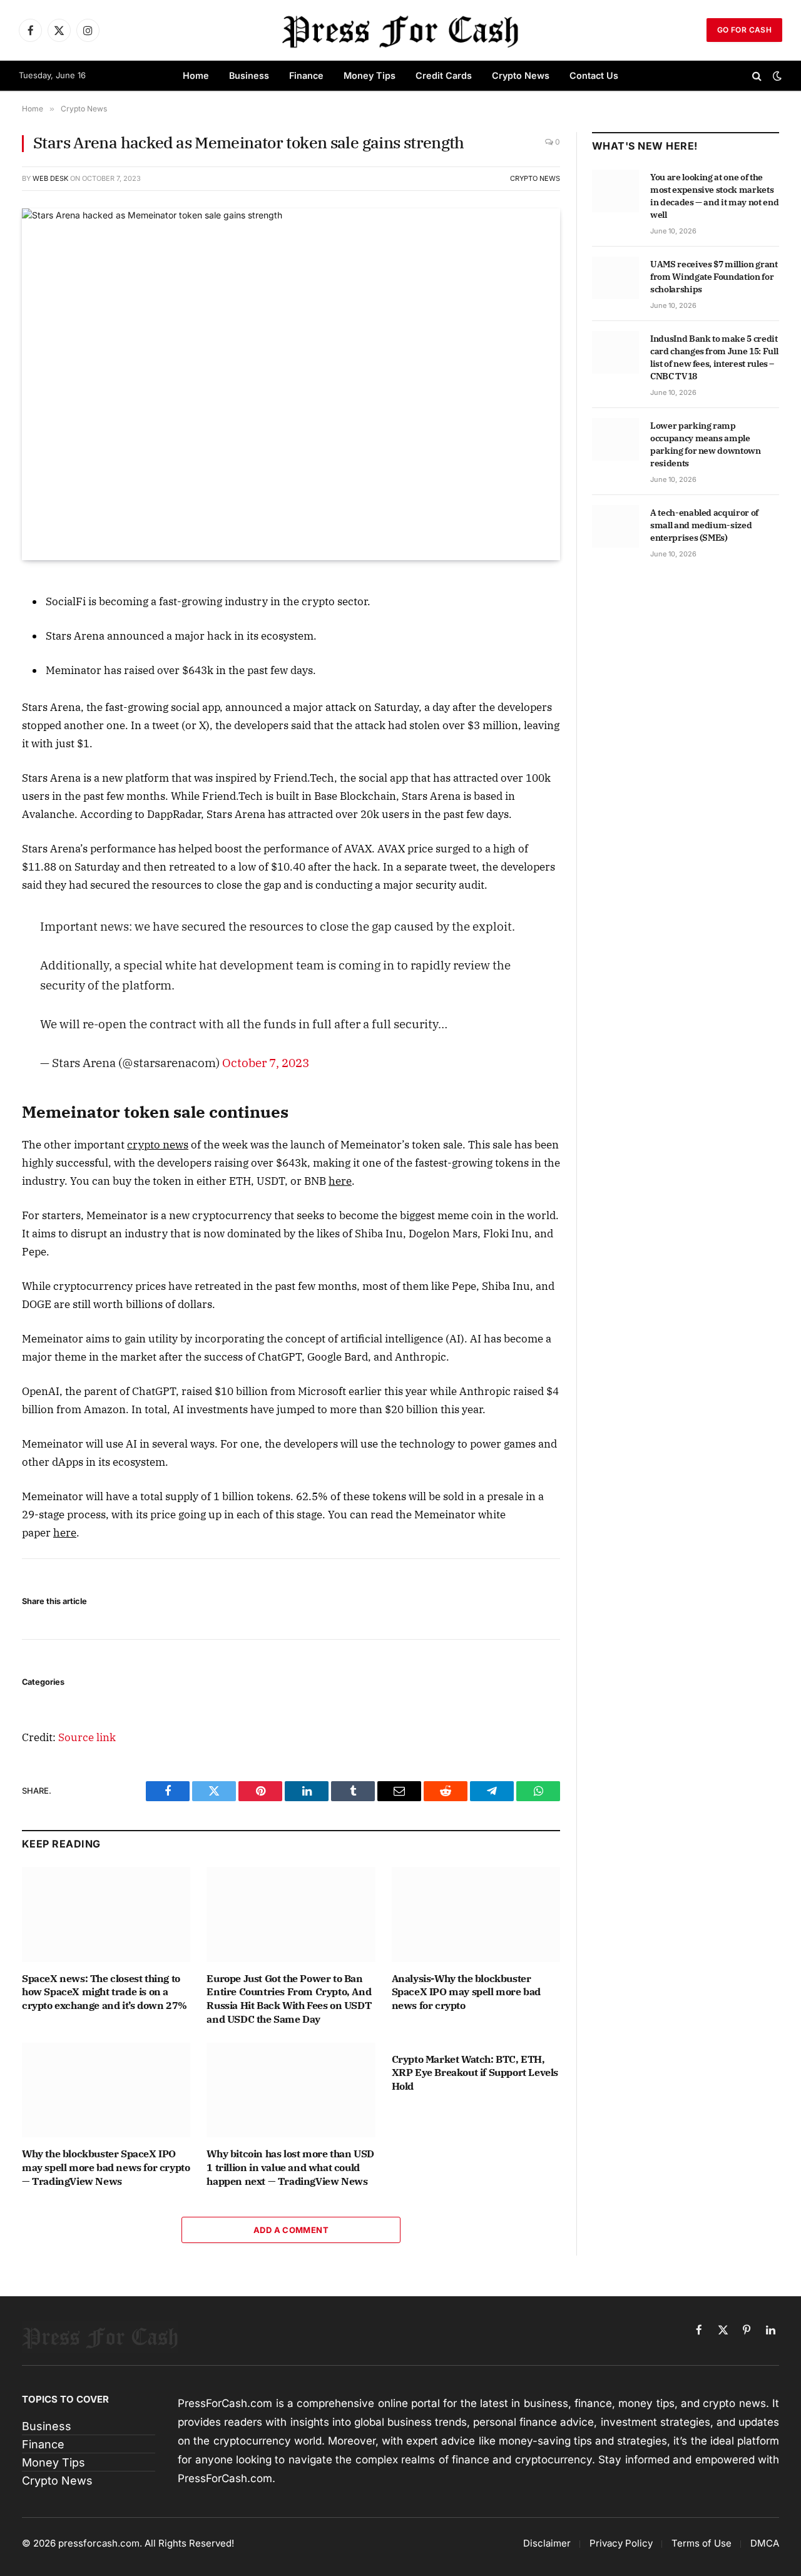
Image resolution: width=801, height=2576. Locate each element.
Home (196, 75)
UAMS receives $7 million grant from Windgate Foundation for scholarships (714, 277)
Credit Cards (444, 75)
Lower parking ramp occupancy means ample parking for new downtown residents (706, 444)
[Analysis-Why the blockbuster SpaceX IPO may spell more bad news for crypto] (476, 1914)
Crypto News (521, 75)
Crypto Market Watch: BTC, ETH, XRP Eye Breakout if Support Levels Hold (475, 2073)
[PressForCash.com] (400, 30)
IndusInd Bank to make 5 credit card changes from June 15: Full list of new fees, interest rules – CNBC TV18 (714, 357)
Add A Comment (291, 2230)
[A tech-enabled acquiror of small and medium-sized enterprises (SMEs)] (615, 526)
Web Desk (50, 178)
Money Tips (370, 75)
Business (249, 75)
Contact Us (594, 75)
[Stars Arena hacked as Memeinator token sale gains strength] (291, 384)
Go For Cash (744, 30)
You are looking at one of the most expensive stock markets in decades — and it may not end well (714, 196)
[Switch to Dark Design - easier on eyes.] (776, 76)
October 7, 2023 (266, 1062)
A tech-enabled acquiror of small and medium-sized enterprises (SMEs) (704, 525)
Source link (87, 1737)
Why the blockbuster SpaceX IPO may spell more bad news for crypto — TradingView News (106, 2167)
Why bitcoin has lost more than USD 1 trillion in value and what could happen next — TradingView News (290, 2167)
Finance (306, 75)
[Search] (757, 76)
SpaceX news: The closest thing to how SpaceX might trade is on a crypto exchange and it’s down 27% (105, 1992)
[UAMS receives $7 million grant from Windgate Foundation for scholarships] (615, 278)
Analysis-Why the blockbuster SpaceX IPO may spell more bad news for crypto (466, 1992)
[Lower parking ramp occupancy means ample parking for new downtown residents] (615, 439)
